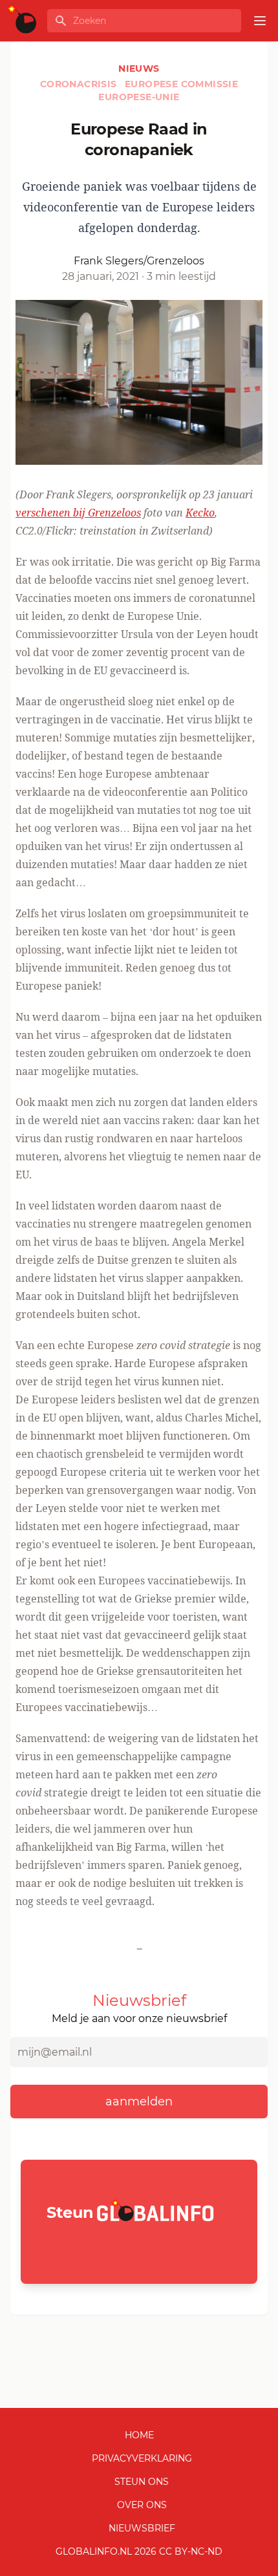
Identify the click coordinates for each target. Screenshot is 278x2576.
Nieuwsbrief (142, 2528)
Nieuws (139, 69)
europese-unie (139, 97)
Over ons (142, 2505)
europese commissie (181, 84)
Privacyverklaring (142, 2458)
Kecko (200, 513)
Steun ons (142, 2482)
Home (139, 2435)
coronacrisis (80, 84)
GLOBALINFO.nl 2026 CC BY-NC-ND (139, 2551)
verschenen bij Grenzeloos (78, 513)
